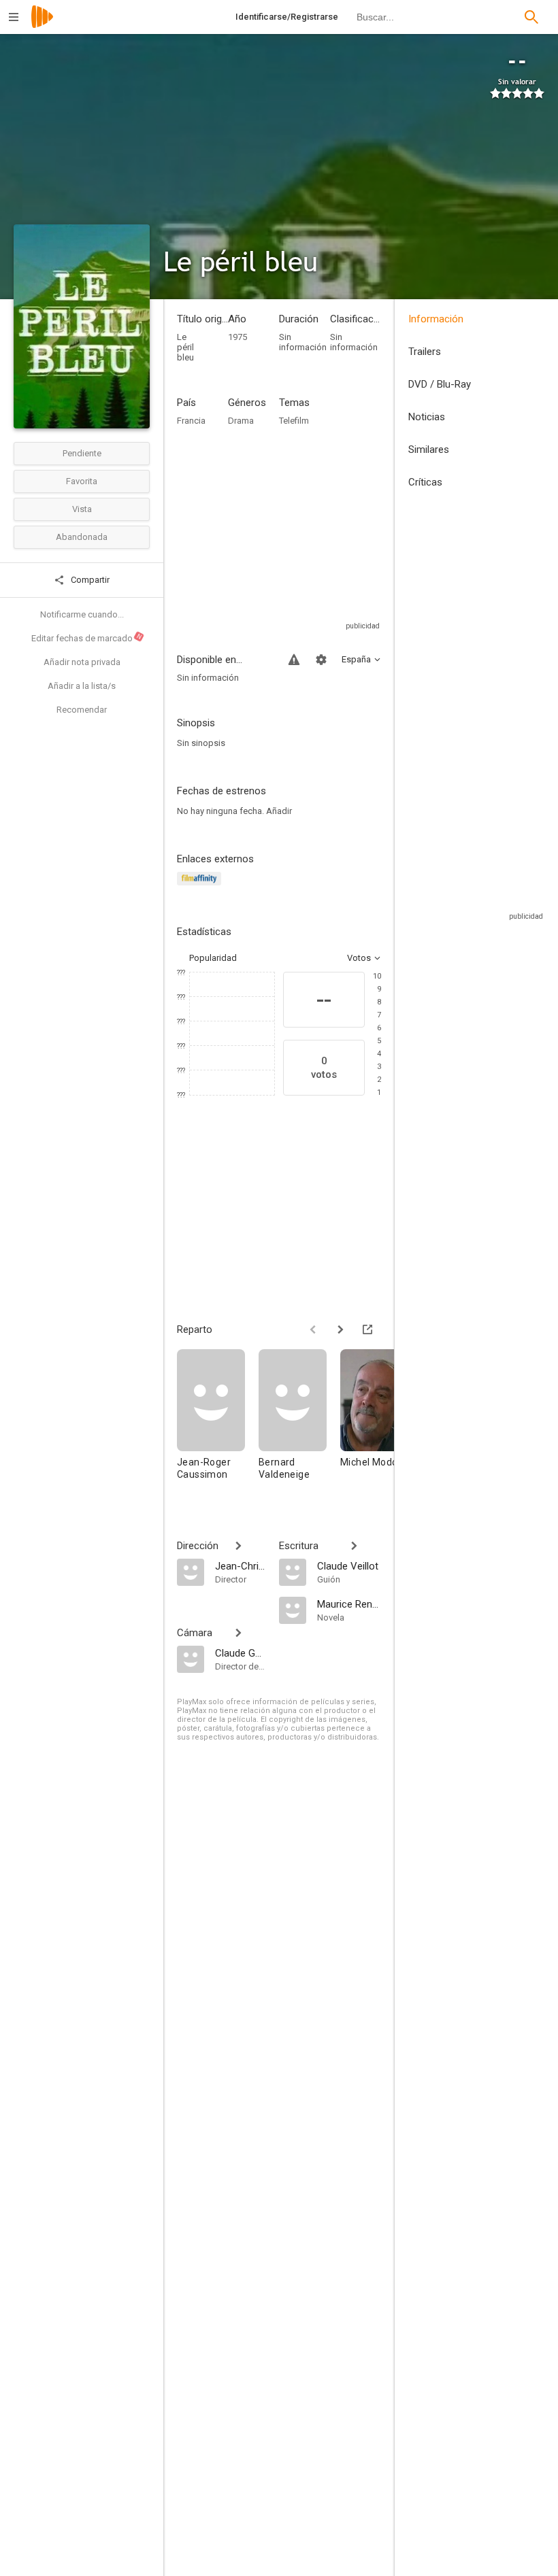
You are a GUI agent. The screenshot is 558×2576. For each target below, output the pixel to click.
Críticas (425, 482)
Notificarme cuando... (82, 614)
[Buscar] (531, 17)
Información (436, 319)
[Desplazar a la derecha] (340, 1329)
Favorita (82, 481)
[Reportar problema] (294, 660)
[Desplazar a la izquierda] (313, 1329)
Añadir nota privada (82, 662)
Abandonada (82, 537)
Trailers (425, 352)
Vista (82, 509)
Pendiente (82, 453)
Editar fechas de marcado (87, 638)
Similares (429, 450)
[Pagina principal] (42, 26)
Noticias (427, 417)
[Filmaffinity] (201, 886)
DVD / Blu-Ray (440, 384)
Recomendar (82, 710)
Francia (191, 421)
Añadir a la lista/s (82, 686)
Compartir (89, 580)
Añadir (279, 811)
